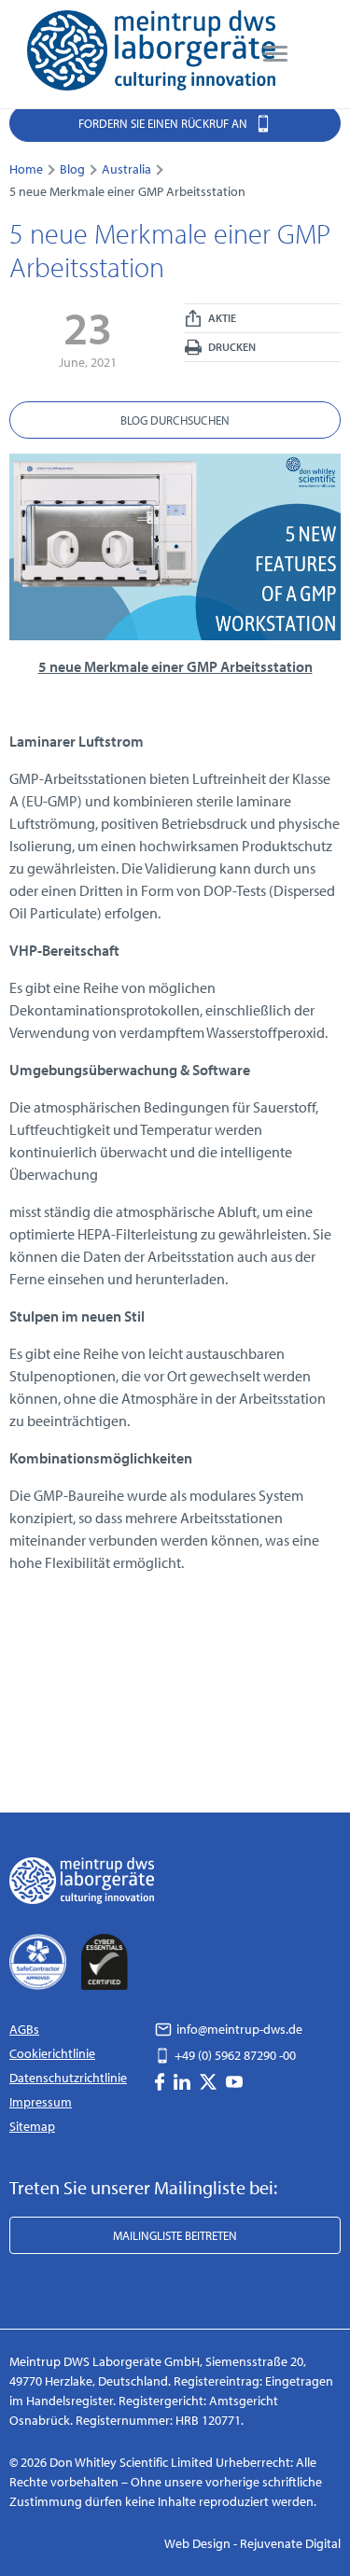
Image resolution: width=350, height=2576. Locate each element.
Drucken (231, 347)
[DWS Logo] (151, 54)
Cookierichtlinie (52, 2053)
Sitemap (32, 2126)
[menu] (275, 54)
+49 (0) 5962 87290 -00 (234, 2055)
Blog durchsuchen (175, 420)
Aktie (221, 318)
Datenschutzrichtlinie (68, 2078)
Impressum (41, 2102)
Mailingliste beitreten (175, 2235)
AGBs (24, 2029)
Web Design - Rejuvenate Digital (252, 2543)
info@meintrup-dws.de (238, 2029)
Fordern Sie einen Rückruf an (164, 123)
